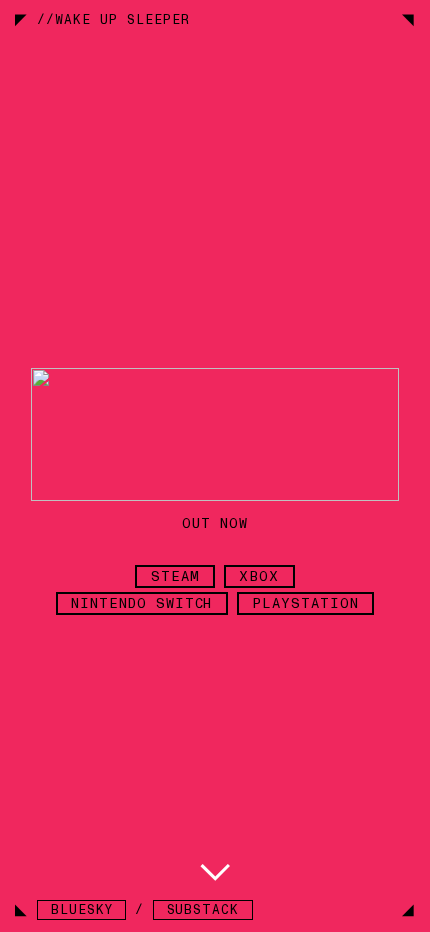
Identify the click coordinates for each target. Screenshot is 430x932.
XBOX (259, 576)
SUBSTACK (203, 910)
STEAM (175, 576)
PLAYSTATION (305, 603)
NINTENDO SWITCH (141, 603)
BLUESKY (82, 910)
